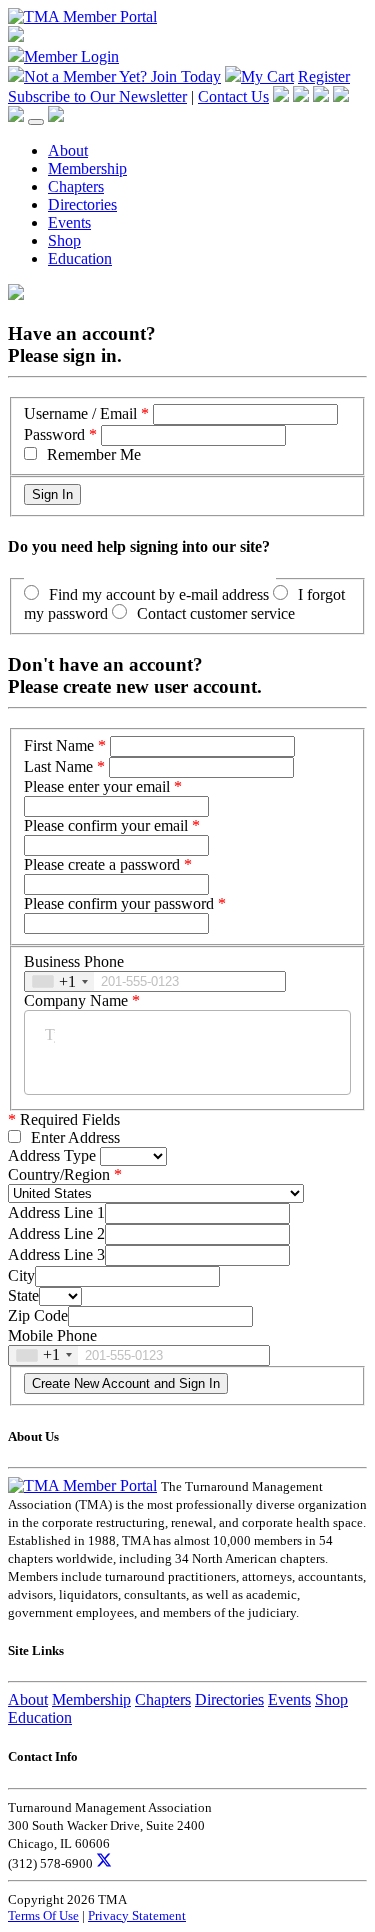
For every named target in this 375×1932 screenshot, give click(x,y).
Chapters (76, 186)
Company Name (76, 1000)
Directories (82, 204)
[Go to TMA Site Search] (56, 116)
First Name (59, 745)
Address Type (52, 1155)
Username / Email (80, 413)
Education (80, 258)
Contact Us (233, 96)
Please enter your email (97, 786)
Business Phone (74, 961)
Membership (87, 168)
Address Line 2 (56, 1233)
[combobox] (59, 981)
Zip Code (38, 1315)
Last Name (58, 766)
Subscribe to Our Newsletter (97, 96)
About (68, 150)
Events (69, 222)
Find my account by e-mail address (159, 594)
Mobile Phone (52, 1335)
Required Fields (64, 1119)
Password (54, 434)
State (23, 1295)
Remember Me (94, 454)
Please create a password (102, 864)
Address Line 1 (56, 1212)
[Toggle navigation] (36, 122)
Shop (64, 240)
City (21, 1275)
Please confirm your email (106, 825)
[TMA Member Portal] (82, 16)
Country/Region (59, 1174)
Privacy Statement (137, 1915)
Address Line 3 (56, 1254)
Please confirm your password (119, 903)
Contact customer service (216, 613)
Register (324, 76)
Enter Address (75, 1137)
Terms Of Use (43, 1915)
